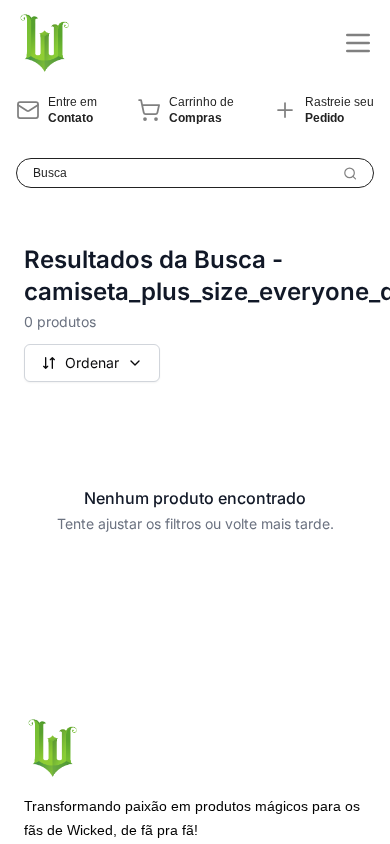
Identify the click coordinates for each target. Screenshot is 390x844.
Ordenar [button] (92, 362)
